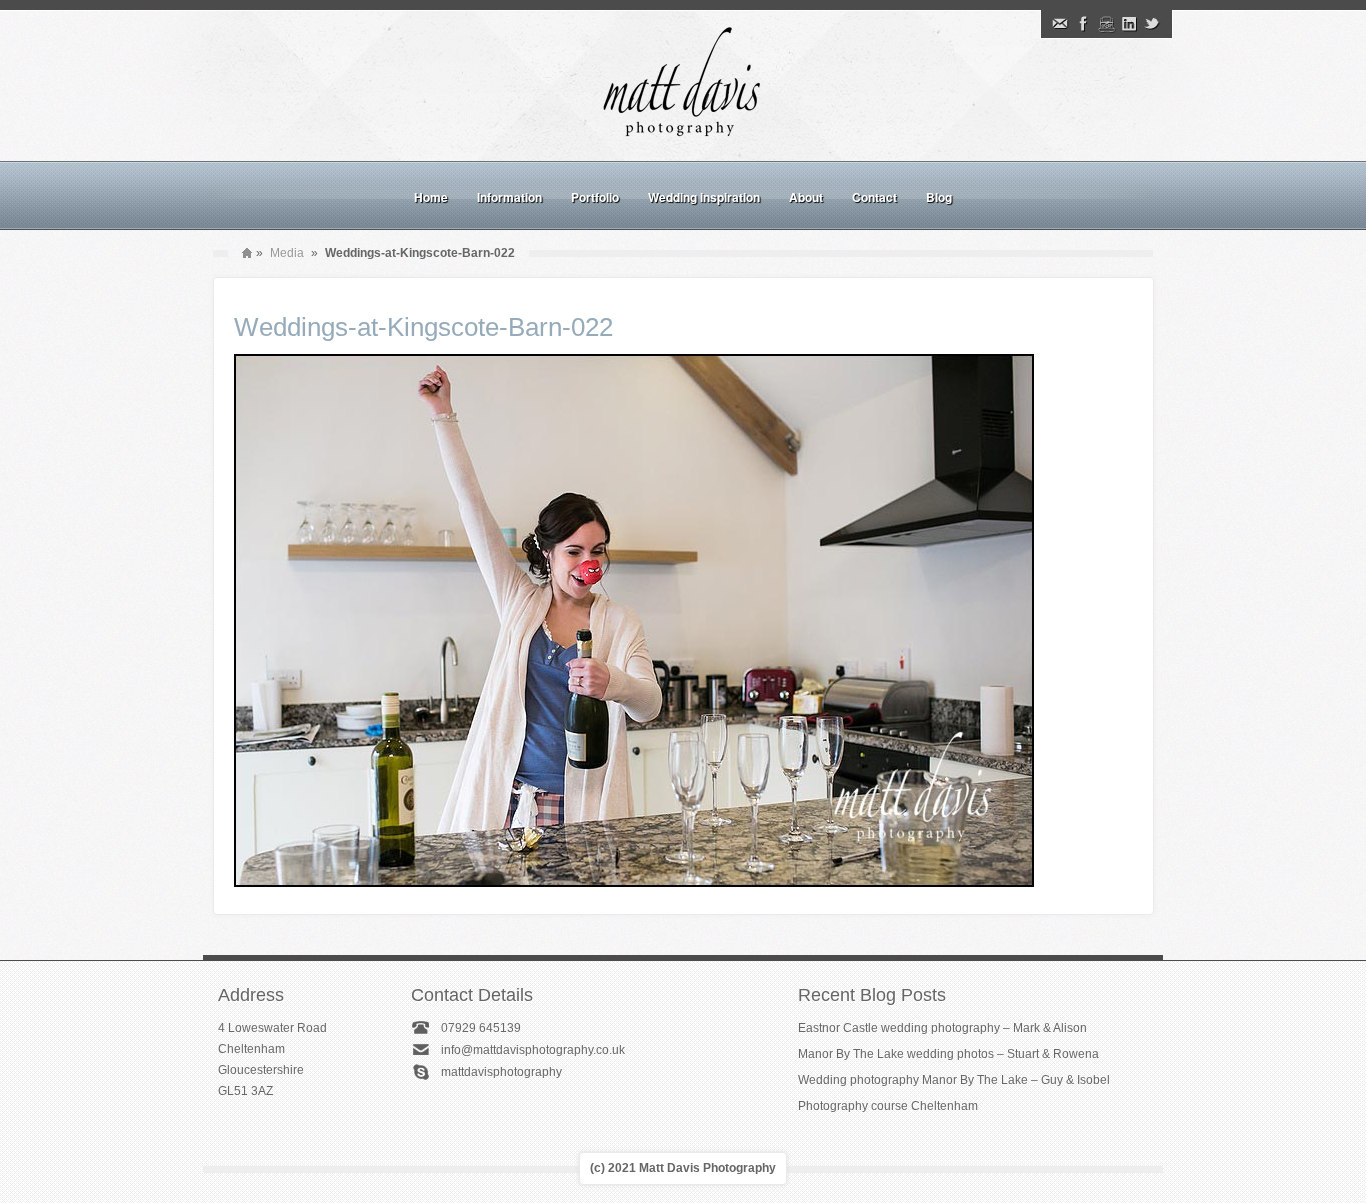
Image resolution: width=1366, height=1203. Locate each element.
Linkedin (1129, 24)
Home (431, 197)
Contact (874, 197)
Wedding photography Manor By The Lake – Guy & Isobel (954, 1080)
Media (287, 253)
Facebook (1083, 24)
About (806, 197)
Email (1060, 24)
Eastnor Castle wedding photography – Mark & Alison (942, 1028)
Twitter (1152, 24)
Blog (939, 197)
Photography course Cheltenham (888, 1106)
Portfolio (595, 197)
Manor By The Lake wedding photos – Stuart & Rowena (948, 1054)
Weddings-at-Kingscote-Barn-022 (423, 327)
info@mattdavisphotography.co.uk (533, 1050)
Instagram (1106, 24)
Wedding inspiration (704, 197)
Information (509, 197)
